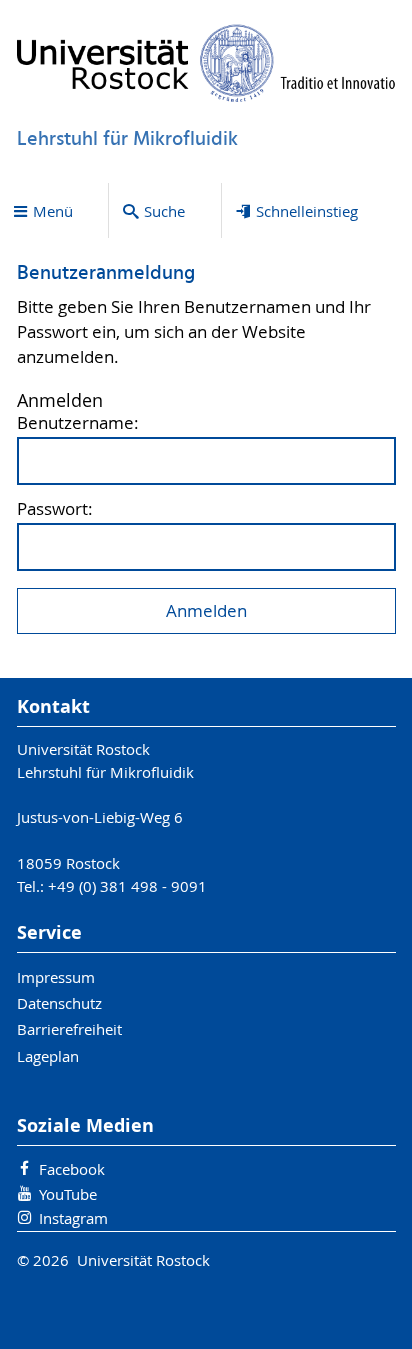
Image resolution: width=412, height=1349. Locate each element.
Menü (53, 211)
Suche (164, 211)
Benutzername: (78, 423)
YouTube (68, 1194)
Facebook (72, 1169)
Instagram (73, 1218)
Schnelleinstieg (307, 211)
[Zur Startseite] (206, 63)
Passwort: (55, 509)
